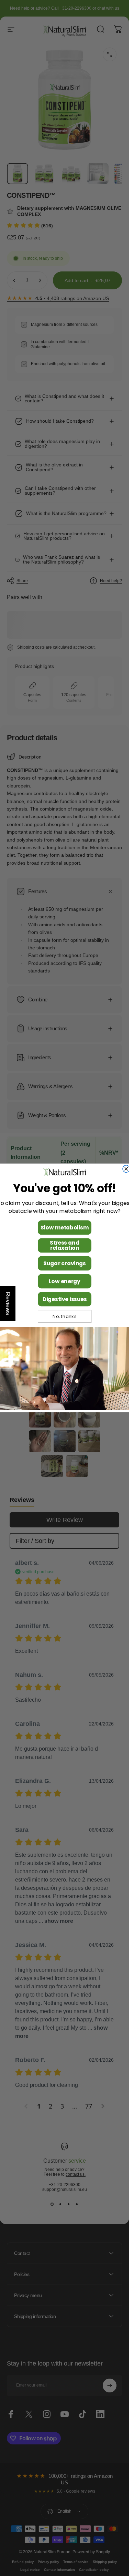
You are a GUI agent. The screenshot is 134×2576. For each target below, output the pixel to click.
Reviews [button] (8, 1304)
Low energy (65, 1281)
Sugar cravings (65, 1263)
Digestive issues (64, 1299)
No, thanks (65, 1317)
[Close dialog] (126, 1169)
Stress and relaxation (64, 1245)
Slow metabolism (65, 1228)
